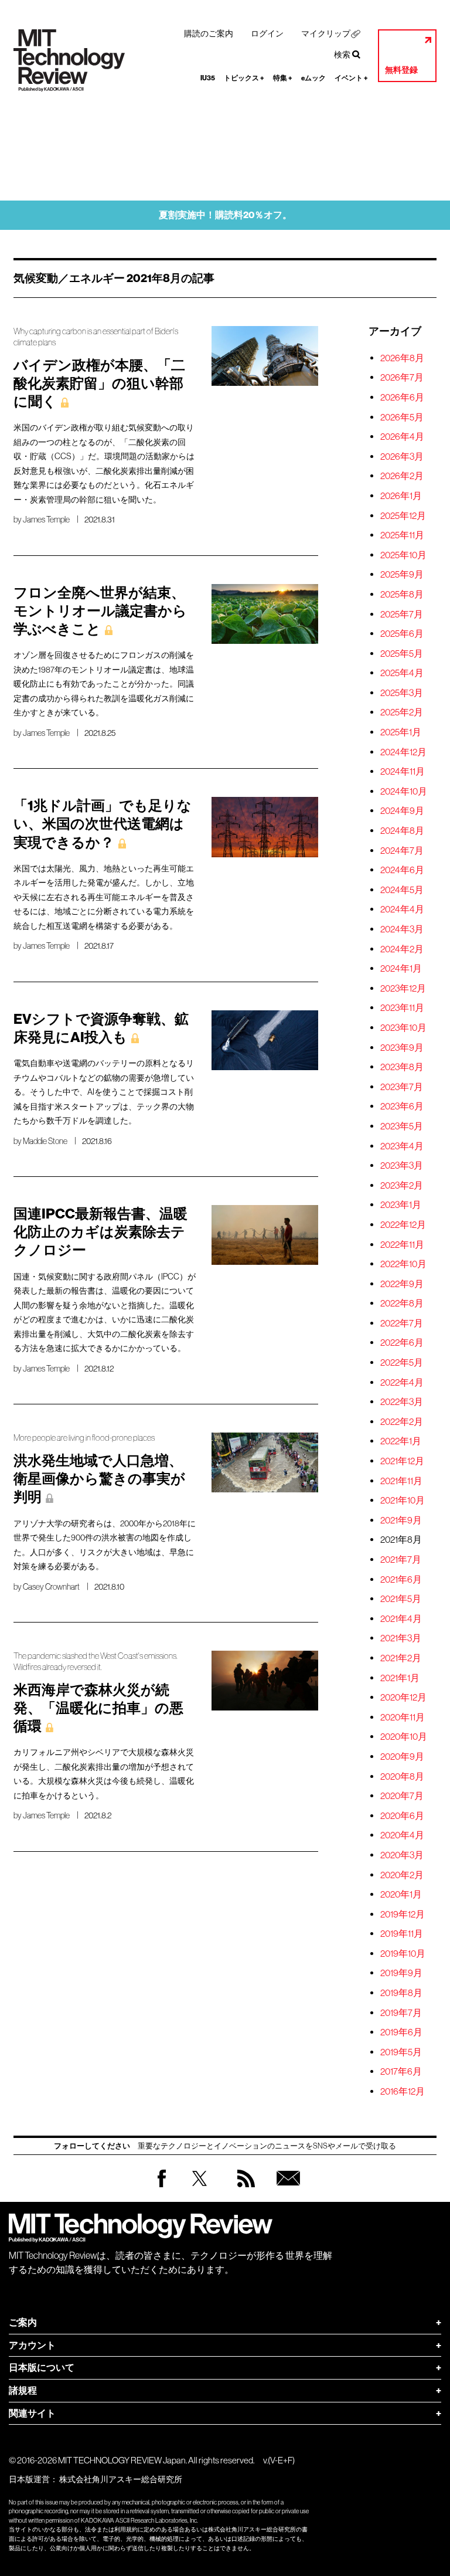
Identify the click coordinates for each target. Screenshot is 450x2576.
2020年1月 (401, 1894)
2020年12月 (403, 1697)
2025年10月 (403, 555)
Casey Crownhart (51, 1587)
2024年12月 (403, 752)
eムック (313, 78)
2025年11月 (402, 535)
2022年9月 (402, 1284)
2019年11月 (402, 1933)
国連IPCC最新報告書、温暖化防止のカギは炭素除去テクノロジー (100, 1232)
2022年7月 (402, 1323)
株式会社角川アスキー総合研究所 (121, 2479)
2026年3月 (402, 456)
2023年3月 (402, 1165)
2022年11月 (402, 1244)
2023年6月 (402, 1106)
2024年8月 (402, 830)
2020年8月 (402, 1776)
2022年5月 (402, 1362)
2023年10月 (403, 1027)
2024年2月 (402, 949)
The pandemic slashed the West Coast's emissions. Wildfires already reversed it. (96, 1662)
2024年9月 (402, 810)
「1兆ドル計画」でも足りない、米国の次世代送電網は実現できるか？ (103, 824)
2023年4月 (402, 1146)
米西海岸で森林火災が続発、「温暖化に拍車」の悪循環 (98, 1708)
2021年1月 (400, 1678)
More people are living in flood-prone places (84, 1438)
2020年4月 (402, 1835)
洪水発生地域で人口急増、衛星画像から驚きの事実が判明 (99, 1479)
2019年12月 (403, 1914)
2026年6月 (402, 397)
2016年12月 (403, 2091)
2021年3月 (401, 1638)
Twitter (200, 2190)
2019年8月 (401, 1993)
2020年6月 (402, 1815)
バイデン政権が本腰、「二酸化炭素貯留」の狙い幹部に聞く (99, 383)
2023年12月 (403, 988)
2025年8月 (402, 594)
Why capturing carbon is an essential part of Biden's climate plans (96, 337)
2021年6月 (401, 1579)
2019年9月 (401, 1973)
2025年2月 (402, 712)
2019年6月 (401, 2032)
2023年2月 (402, 1185)
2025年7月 (402, 614)
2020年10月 (404, 1736)
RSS (243, 2190)
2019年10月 (403, 1953)
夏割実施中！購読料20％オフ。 (225, 215)
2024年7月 (402, 850)
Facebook (162, 2187)
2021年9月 (401, 1520)
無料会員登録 (286, 2190)
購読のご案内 (209, 33)
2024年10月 (404, 791)
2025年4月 (402, 673)
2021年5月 (401, 1598)
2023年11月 (402, 1007)
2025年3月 (402, 693)
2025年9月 (402, 574)
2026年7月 (402, 377)
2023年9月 (402, 1047)
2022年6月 (402, 1342)
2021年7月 (401, 1559)
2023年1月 (401, 1204)
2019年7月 (401, 2012)
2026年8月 (402, 358)
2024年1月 (401, 968)
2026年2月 (402, 476)
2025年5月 (402, 653)
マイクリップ (326, 33)
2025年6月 (402, 633)
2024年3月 (402, 929)
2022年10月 (403, 1264)
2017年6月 (401, 2071)
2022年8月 (402, 1303)
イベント (351, 78)
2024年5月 (402, 890)
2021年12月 (402, 1461)
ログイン (267, 33)
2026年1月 (401, 495)
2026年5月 (402, 417)
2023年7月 (402, 1087)
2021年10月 (403, 1500)
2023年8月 (402, 1067)
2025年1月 (401, 732)
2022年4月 (402, 1382)
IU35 (208, 78)
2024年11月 (403, 771)
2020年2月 (402, 1875)
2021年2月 (401, 1658)
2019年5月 (401, 2052)
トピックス (244, 78)
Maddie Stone (45, 1141)
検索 (342, 55)
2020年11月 (403, 1717)
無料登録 (401, 70)
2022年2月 (402, 1421)
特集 (283, 78)
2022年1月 (401, 1441)
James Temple (46, 520)
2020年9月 (402, 1756)
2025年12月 (403, 515)
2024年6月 (402, 870)
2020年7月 (402, 1796)
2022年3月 (402, 1401)
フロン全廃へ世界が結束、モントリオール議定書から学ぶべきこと (100, 611)
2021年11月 (401, 1481)
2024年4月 (402, 909)
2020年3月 (402, 1855)
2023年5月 (402, 1126)
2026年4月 (402, 436)
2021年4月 (401, 1618)
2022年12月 (403, 1224)
